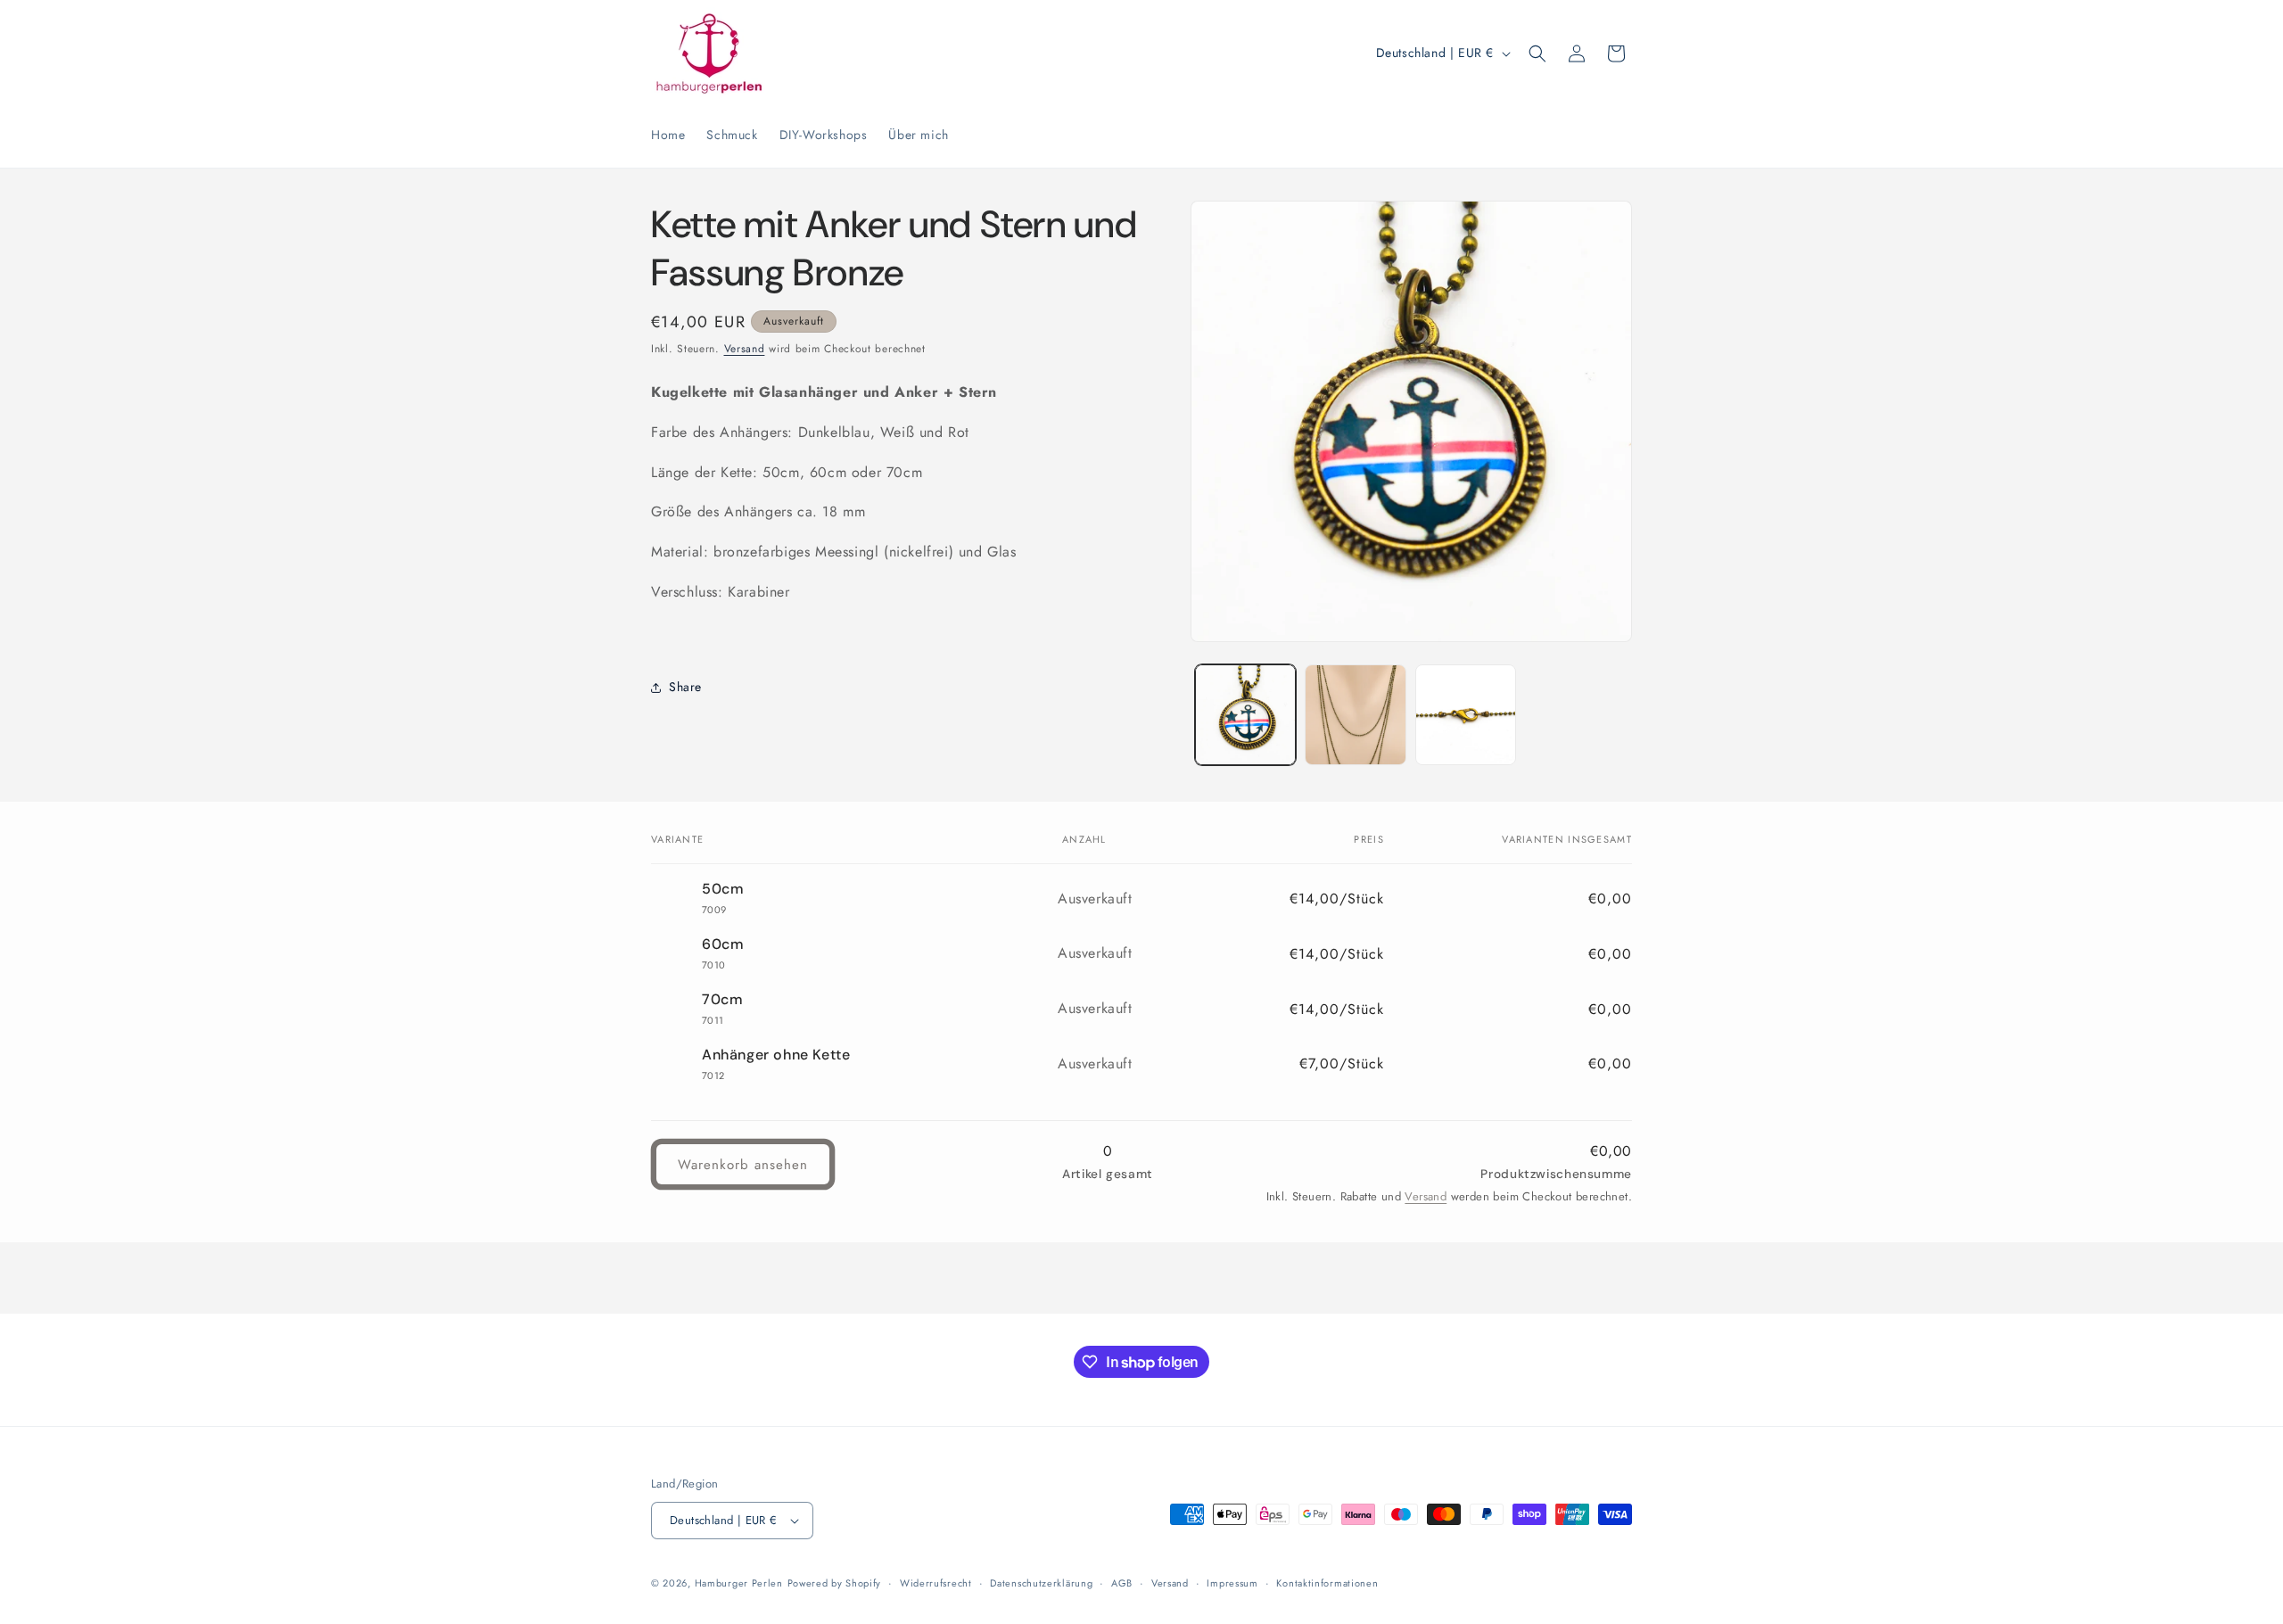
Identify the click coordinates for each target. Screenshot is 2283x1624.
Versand (745, 349)
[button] (1537, 54)
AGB (1122, 1583)
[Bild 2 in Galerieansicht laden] (1355, 715)
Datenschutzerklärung (1041, 1583)
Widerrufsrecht (936, 1583)
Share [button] (685, 687)
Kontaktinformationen (1327, 1583)
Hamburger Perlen (739, 1583)
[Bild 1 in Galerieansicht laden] (1245, 715)
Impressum (1232, 1583)
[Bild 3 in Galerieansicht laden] (1466, 715)
